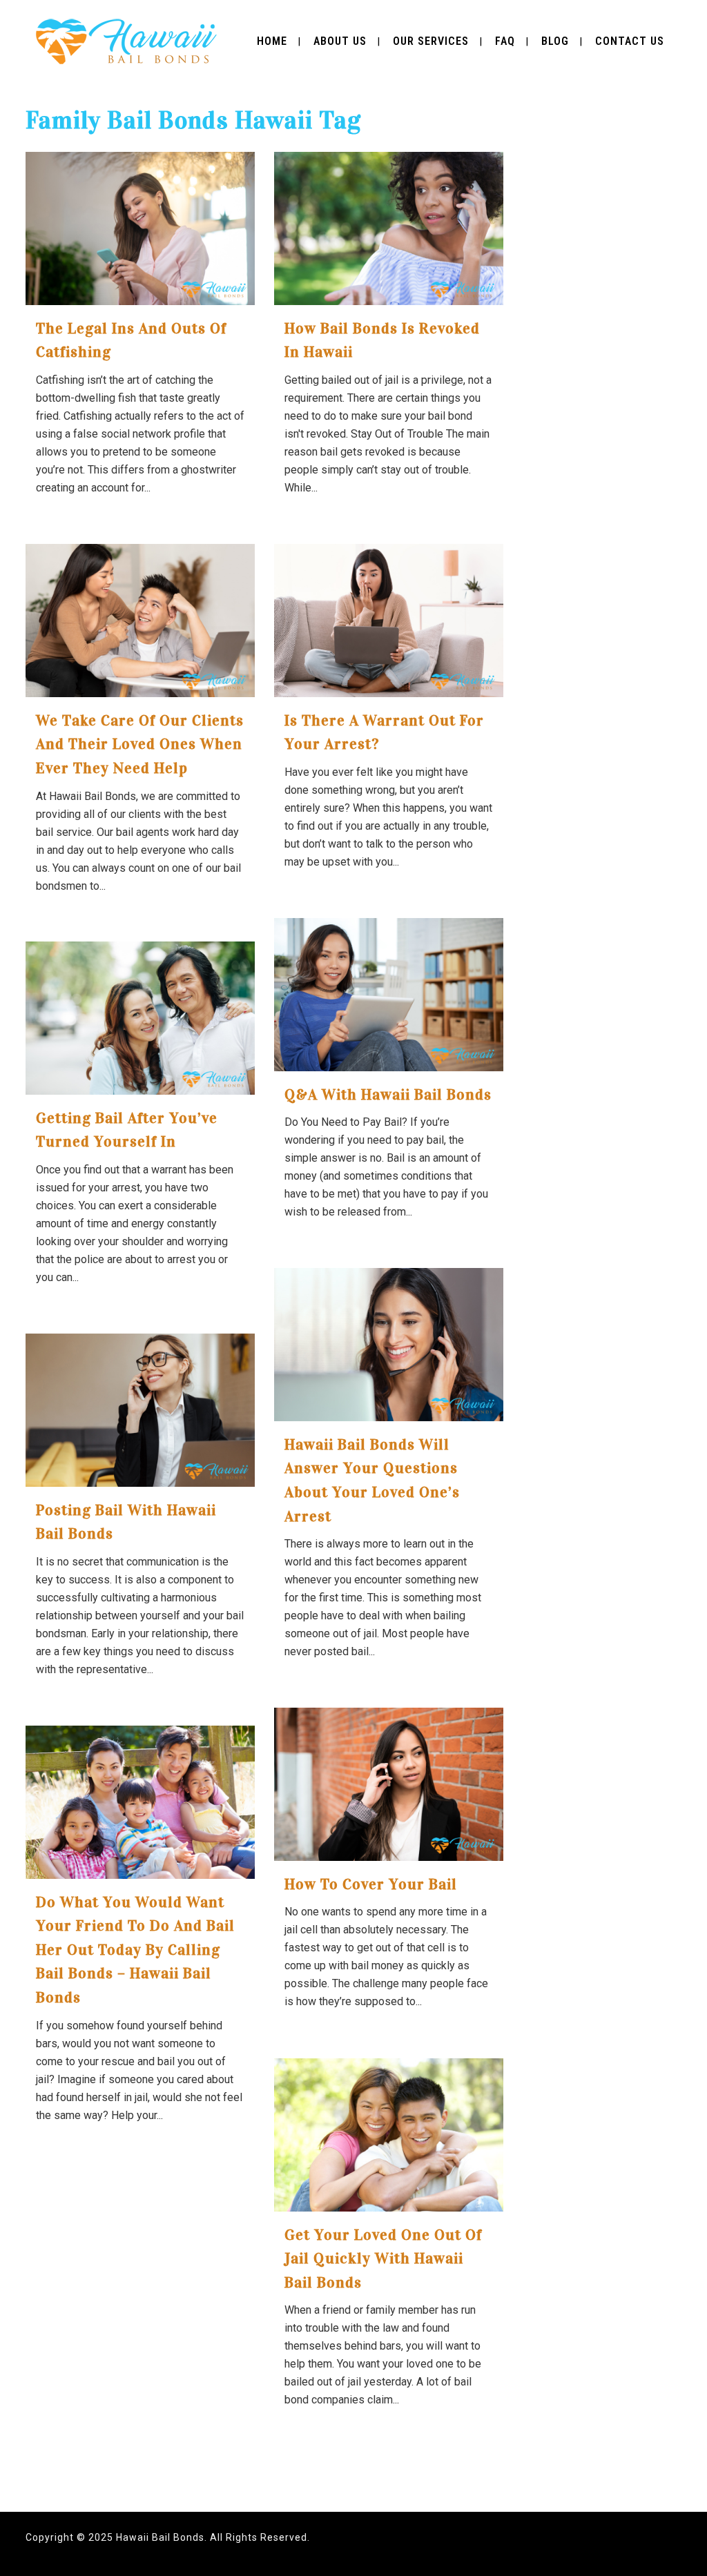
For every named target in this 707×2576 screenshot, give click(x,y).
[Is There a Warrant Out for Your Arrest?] (389, 621)
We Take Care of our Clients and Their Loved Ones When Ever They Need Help (140, 744)
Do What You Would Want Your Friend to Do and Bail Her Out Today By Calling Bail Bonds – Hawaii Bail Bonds (135, 1950)
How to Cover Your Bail (371, 1884)
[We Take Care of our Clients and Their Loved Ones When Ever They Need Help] (140, 621)
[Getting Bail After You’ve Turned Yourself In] (140, 1018)
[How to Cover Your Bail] (389, 1784)
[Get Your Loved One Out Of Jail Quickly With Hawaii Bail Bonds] (389, 2135)
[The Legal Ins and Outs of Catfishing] (140, 228)
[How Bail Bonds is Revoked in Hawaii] (389, 228)
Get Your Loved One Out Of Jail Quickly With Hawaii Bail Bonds (383, 2258)
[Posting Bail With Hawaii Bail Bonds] (140, 1410)
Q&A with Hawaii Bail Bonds (388, 1094)
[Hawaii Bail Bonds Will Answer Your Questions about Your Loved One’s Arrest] (389, 1345)
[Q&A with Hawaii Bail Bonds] (389, 995)
